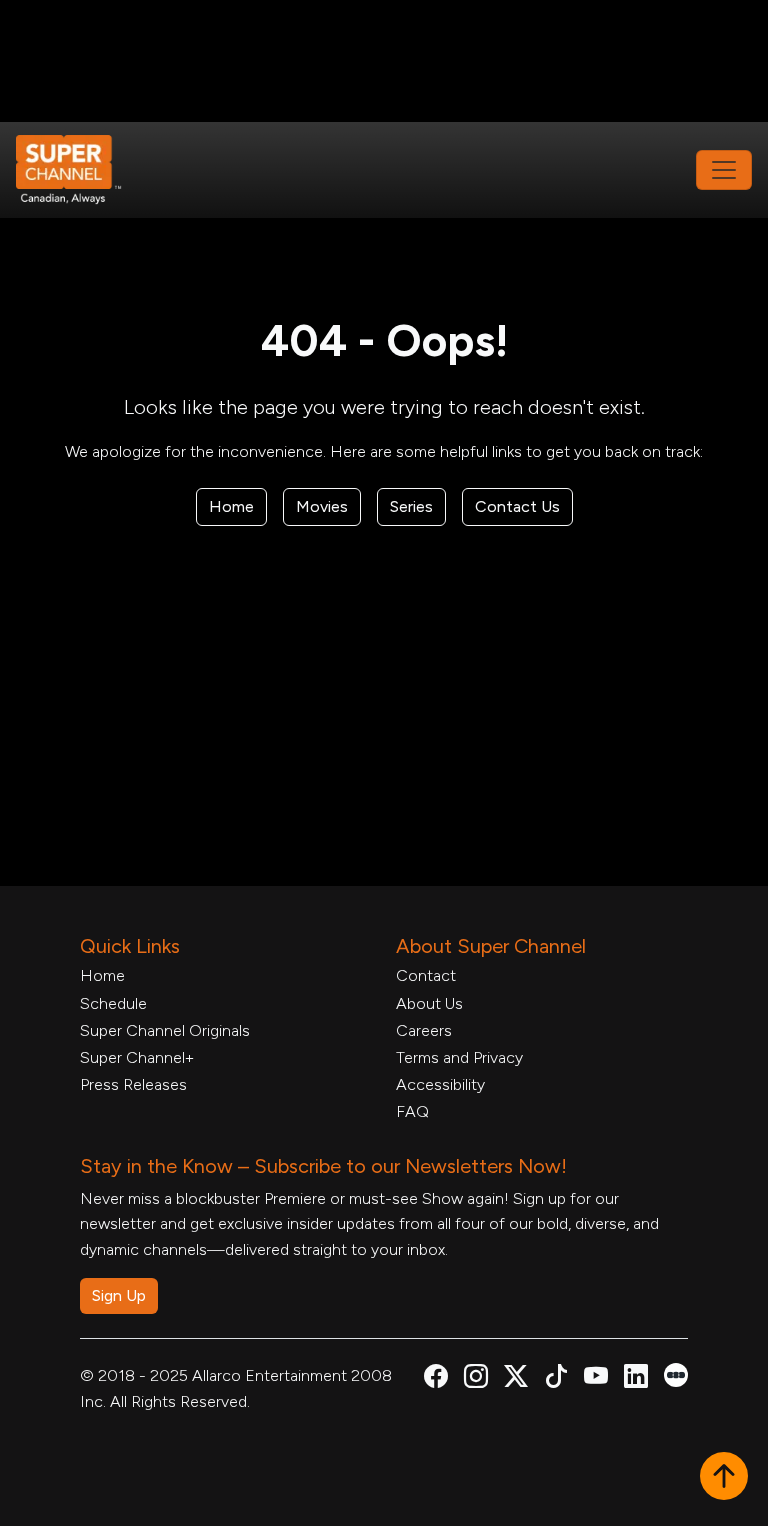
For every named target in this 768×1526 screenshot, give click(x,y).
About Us (429, 1003)
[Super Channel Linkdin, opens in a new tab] (636, 1379)
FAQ (412, 1111)
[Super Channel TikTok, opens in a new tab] (556, 1379)
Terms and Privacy (459, 1057)
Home (231, 506)
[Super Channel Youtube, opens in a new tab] (596, 1379)
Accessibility (440, 1084)
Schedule (113, 1003)
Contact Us (517, 506)
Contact (426, 975)
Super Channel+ (137, 1057)
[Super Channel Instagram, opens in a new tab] (476, 1379)
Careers (424, 1030)
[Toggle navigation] (724, 170)
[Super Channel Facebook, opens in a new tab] (436, 1379)
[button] (724, 1478)
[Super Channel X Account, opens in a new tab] (516, 1379)
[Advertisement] (384, 61)
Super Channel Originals (165, 1030)
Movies (322, 506)
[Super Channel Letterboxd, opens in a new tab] (676, 1373)
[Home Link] (82, 170)
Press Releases (133, 1084)
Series (411, 506)
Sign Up (119, 1295)
